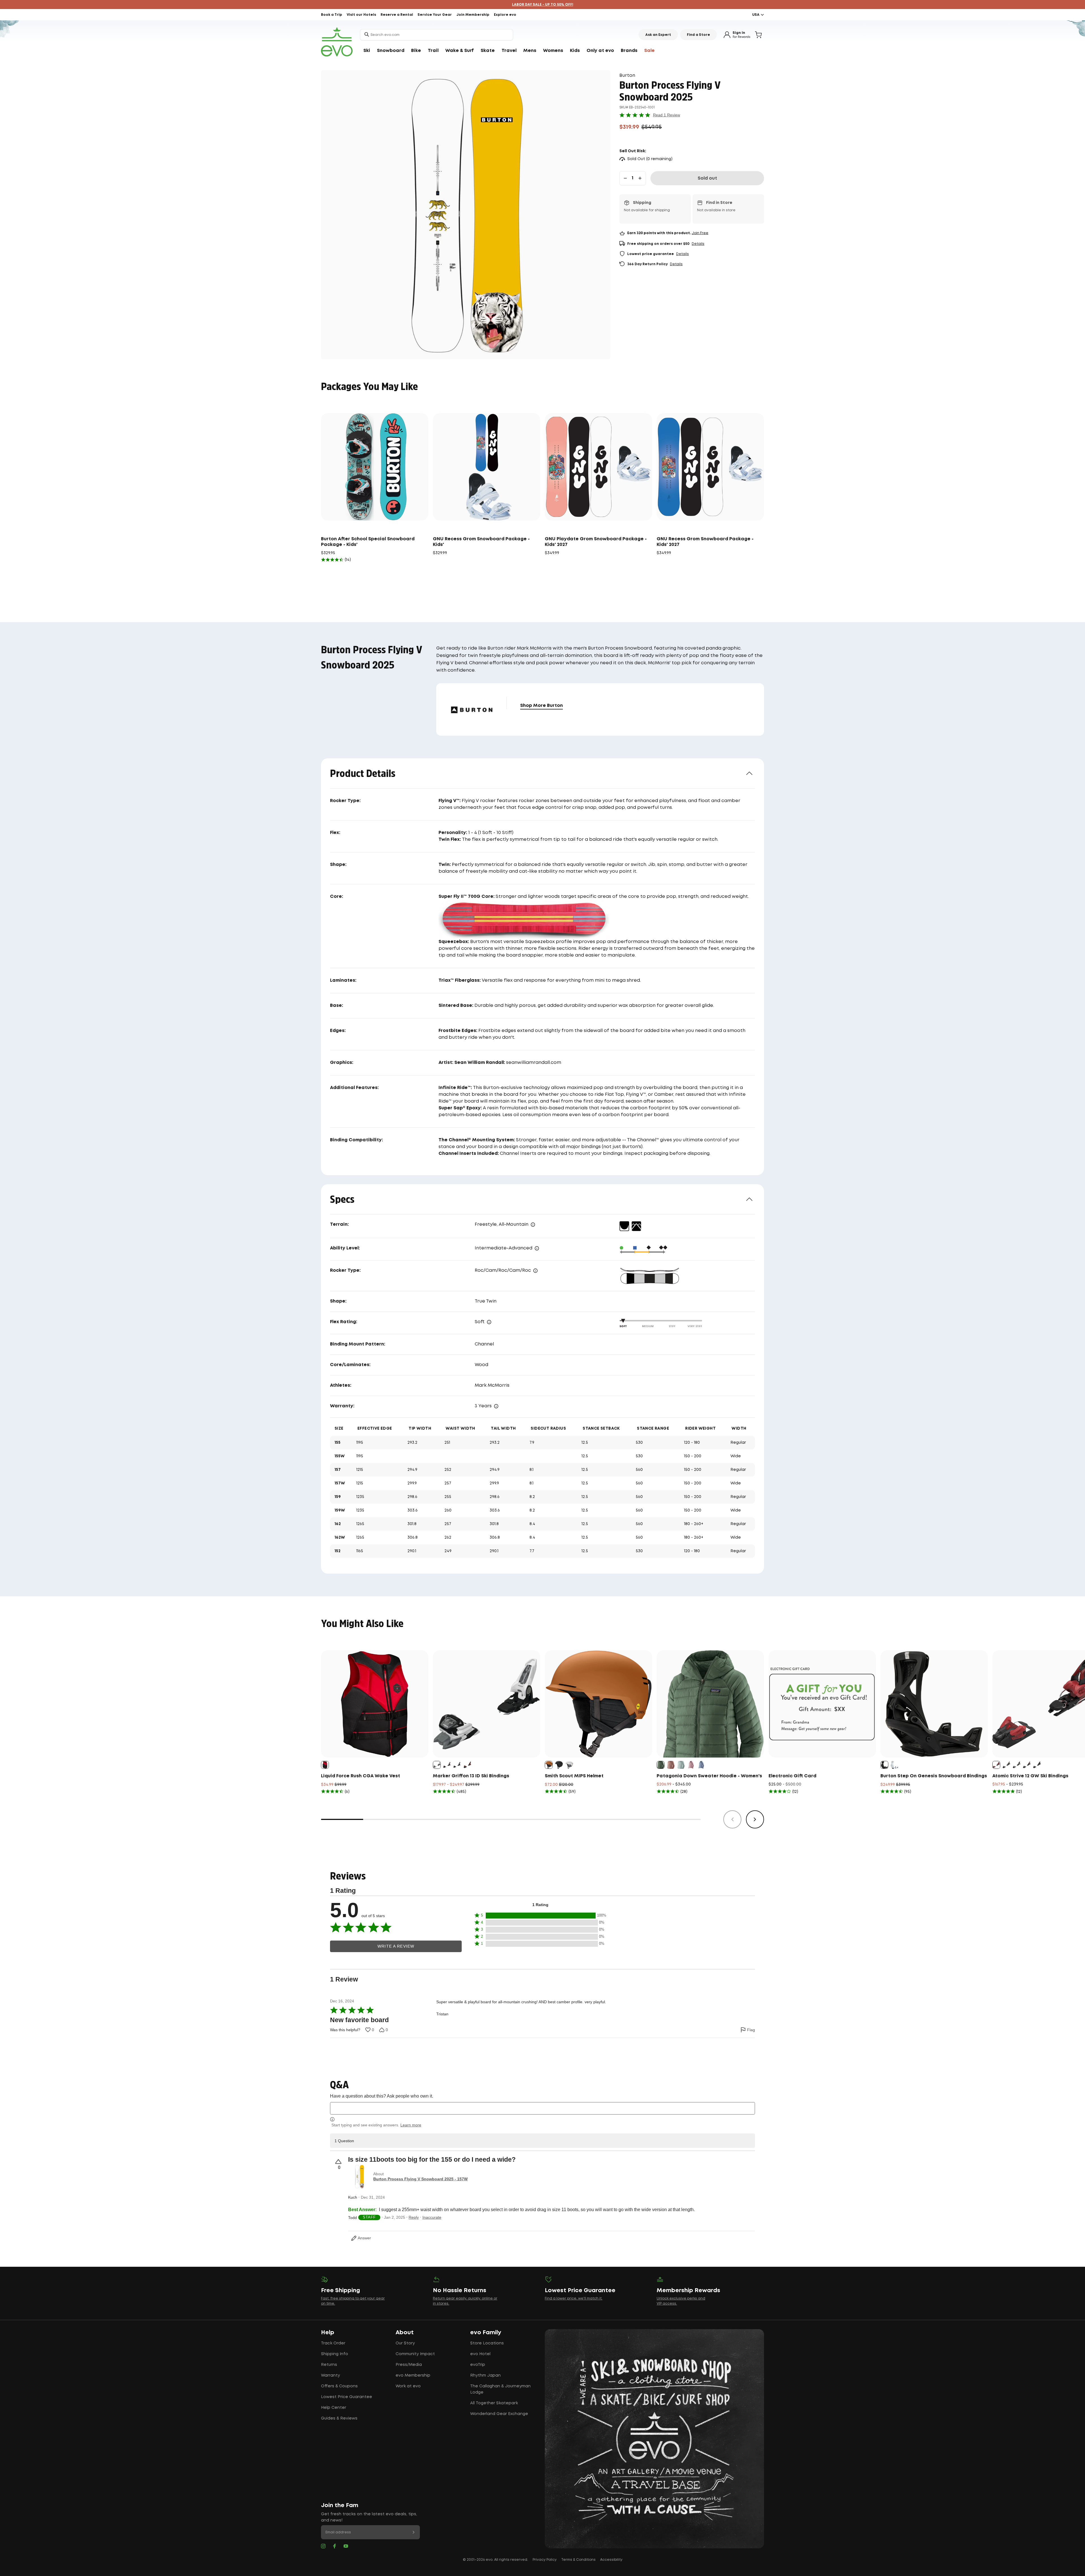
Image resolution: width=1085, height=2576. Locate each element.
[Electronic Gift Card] (822, 1704)
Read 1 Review (667, 115)
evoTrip (478, 2365)
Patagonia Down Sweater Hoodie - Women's (709, 1776)
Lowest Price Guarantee (347, 2397)
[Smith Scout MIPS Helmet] (598, 1704)
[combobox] (437, 35)
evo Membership (413, 2375)
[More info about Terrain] (533, 1225)
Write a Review (396, 1946)
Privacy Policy (545, 2560)
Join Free (700, 233)
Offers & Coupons (339, 2386)
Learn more (411, 2125)
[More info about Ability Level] (537, 1248)
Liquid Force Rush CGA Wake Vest (361, 1776)
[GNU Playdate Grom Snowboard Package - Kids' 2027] (598, 467)
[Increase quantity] (640, 178)
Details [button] (698, 244)
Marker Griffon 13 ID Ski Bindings (471, 1776)
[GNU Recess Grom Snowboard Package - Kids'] (487, 467)
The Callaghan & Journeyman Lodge (500, 2389)
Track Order (333, 2343)
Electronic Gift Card (792, 1776)
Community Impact (415, 2354)
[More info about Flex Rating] (489, 1322)
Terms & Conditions (578, 2560)
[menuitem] (367, 51)
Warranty (330, 2375)
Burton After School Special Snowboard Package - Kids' (368, 542)
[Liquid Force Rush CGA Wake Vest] (375, 1704)
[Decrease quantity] (625, 178)
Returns (329, 2365)
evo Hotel (480, 2354)
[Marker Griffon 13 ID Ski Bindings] (487, 1704)
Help (328, 2333)
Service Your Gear (435, 15)
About (405, 2333)
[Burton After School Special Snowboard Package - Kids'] (375, 467)
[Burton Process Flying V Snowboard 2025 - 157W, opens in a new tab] (359, 2177)
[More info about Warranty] (496, 1406)
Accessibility (611, 2560)
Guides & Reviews (339, 2418)
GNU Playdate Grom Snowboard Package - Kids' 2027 (596, 542)
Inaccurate (432, 2217)
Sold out (707, 178)
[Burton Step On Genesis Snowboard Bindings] (934, 1704)
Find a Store (698, 35)
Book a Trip (332, 15)
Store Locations (487, 2343)
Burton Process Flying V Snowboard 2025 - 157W (420, 2179)
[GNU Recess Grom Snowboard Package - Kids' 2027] (710, 467)
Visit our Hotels (361, 15)
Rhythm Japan (485, 2375)
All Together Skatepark (494, 2403)
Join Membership (473, 15)
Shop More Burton (542, 706)
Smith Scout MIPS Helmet (574, 1776)
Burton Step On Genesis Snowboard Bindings (934, 1776)
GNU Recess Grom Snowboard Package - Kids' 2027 (705, 542)
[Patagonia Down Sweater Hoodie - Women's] (710, 1704)
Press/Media (409, 2365)
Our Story (405, 2343)
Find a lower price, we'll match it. (574, 2299)
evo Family (486, 2333)
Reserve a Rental (397, 15)
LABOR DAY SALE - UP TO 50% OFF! (543, 5)
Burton (627, 76)
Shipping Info (335, 2354)
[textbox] (542, 2108)
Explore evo (505, 15)
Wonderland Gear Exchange (499, 2414)
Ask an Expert (658, 35)
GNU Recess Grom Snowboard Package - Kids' (481, 542)
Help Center (334, 2408)
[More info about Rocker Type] (535, 1271)
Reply (414, 2217)
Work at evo (408, 2386)
